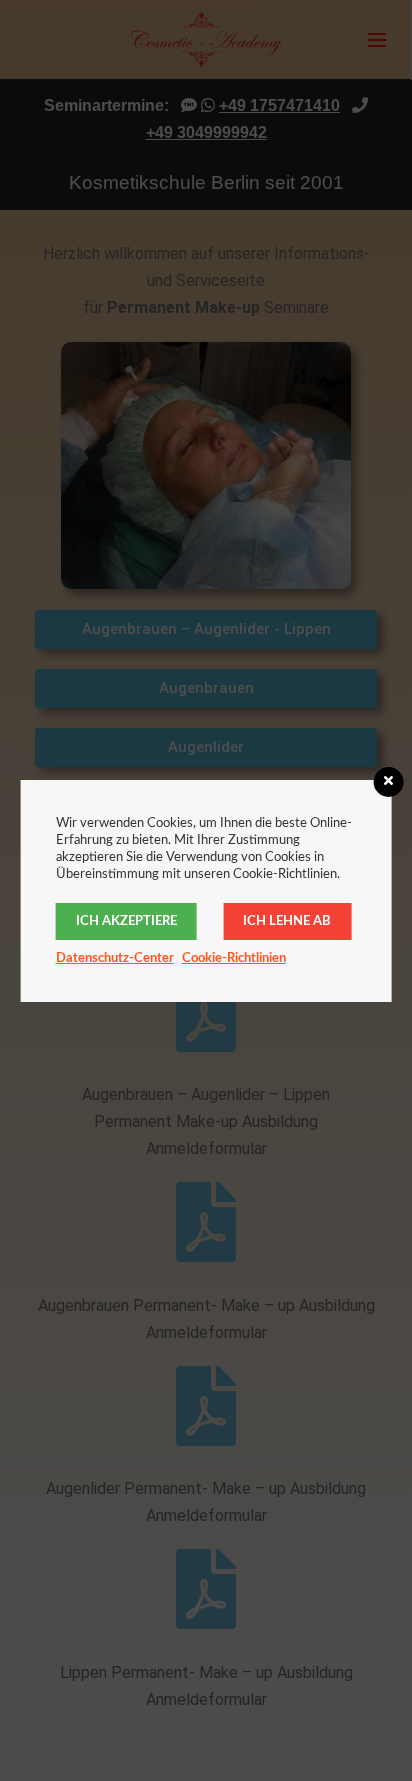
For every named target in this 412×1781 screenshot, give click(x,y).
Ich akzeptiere (126, 921)
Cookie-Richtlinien (234, 958)
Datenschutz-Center (115, 958)
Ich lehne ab (287, 921)
